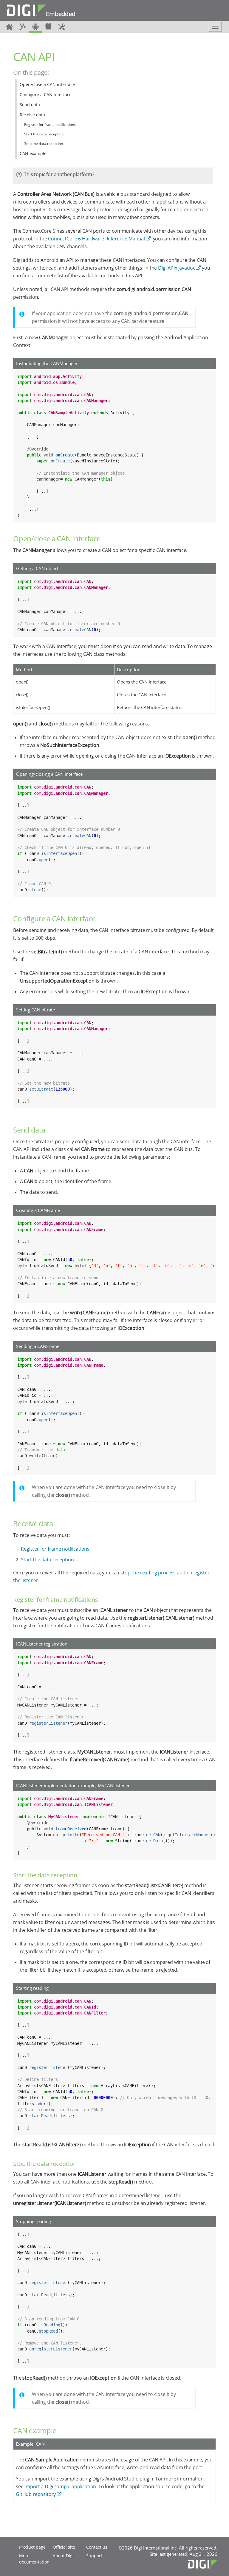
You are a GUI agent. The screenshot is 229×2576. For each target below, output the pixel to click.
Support (94, 2556)
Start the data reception (44, 134)
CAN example (33, 153)
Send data (30, 105)
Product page (32, 2547)
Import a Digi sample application (60, 2486)
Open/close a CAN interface (47, 84)
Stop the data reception (44, 144)
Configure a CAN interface (46, 94)
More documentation (34, 2559)
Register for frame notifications (50, 125)
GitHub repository (36, 2494)
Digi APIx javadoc (177, 268)
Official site (64, 2547)
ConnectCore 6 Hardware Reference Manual (96, 239)
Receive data (32, 115)
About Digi (63, 2556)
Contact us (97, 2547)
